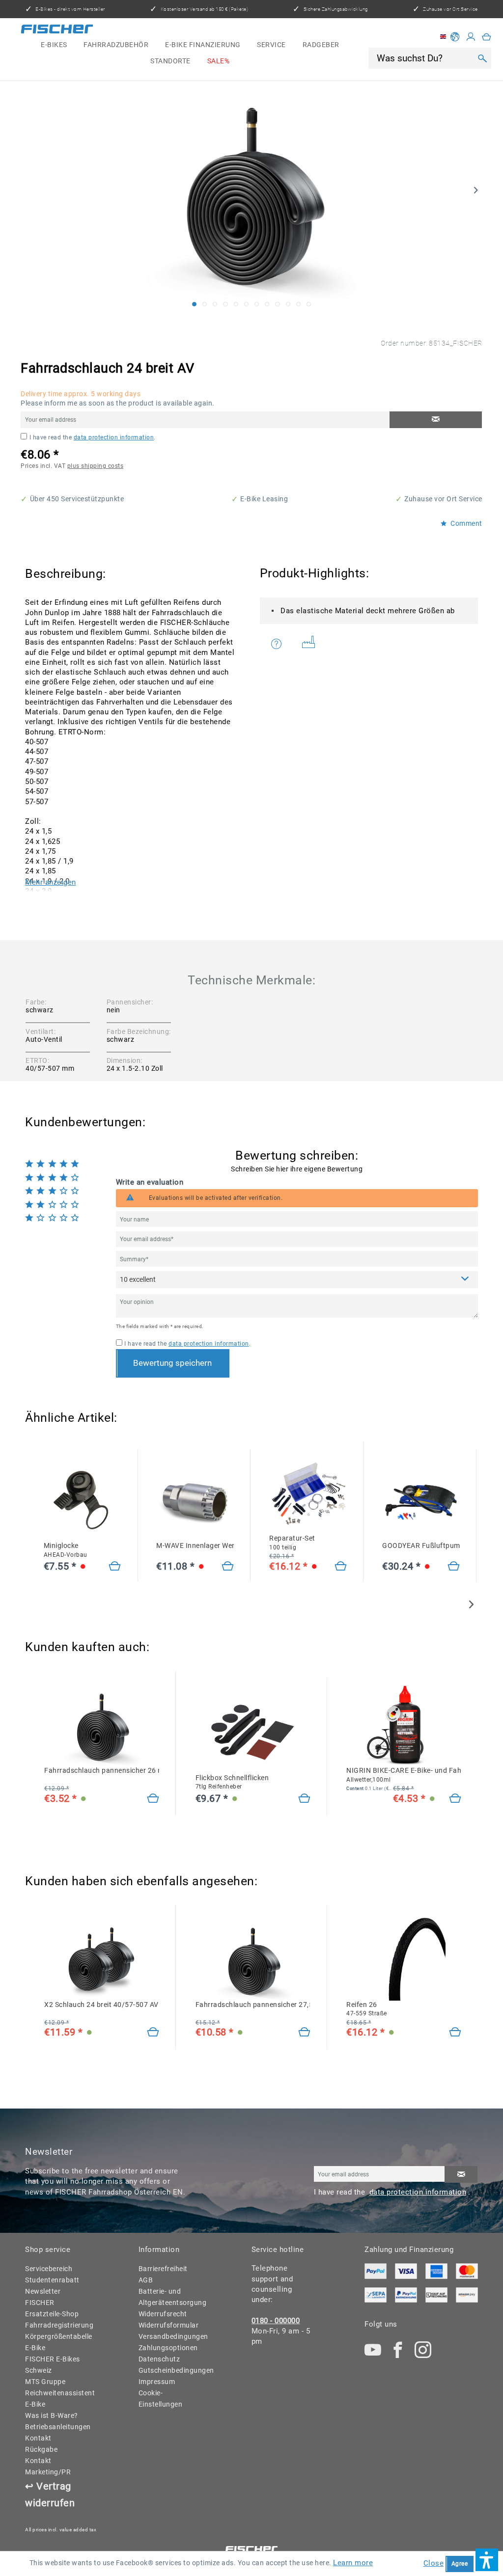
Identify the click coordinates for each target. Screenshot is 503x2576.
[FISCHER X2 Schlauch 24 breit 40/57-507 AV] (102, 1959)
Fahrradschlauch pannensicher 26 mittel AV (102, 1770)
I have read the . (93, 437)
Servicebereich (49, 2269)
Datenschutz (159, 2359)
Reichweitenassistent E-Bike (57, 2399)
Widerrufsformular (169, 2325)
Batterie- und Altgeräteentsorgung (170, 2297)
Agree (460, 2564)
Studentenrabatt (52, 2280)
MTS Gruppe (45, 2382)
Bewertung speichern (172, 1363)
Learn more (353, 2563)
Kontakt (38, 2438)
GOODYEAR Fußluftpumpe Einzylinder (421, 1546)
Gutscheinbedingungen (170, 2370)
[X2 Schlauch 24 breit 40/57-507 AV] (153, 2033)
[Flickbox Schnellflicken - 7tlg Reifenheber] (304, 1799)
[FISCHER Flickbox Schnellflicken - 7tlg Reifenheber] (253, 1732)
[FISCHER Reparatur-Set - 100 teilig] (308, 1493)
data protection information (114, 437)
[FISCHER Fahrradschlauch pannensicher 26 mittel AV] (102, 1725)
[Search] (483, 58)
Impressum (157, 2382)
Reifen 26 (367, 2009)
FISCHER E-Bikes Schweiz (53, 2365)
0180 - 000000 (276, 2321)
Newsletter (43, 2291)
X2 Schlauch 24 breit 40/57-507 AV (101, 2005)
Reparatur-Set (292, 1543)
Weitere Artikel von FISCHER (312, 644)
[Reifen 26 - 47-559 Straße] (455, 2033)
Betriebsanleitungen (57, 2427)
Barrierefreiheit (163, 2269)
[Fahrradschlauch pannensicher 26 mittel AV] (153, 1799)
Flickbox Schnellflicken (232, 1782)
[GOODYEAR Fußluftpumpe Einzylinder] (421, 1500)
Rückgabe (41, 2449)
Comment (466, 524)
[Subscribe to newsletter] (461, 2174)
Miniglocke (66, 1550)
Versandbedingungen (170, 2336)
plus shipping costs (96, 466)
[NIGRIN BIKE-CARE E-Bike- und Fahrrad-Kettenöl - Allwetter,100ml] (404, 1725)
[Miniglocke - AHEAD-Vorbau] (115, 1567)
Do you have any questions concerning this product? (283, 644)
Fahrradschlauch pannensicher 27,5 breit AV (253, 2005)
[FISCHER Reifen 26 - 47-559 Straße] (404, 1959)
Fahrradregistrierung (57, 2325)
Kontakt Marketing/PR (48, 2466)
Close (434, 2563)
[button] (487, 2560)
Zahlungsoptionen (168, 2348)
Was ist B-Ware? (52, 2415)
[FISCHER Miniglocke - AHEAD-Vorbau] (82, 1500)
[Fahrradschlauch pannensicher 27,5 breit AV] (304, 2033)
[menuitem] (54, 45)
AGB (146, 2280)
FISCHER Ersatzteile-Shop (52, 2308)
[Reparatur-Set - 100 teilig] (341, 1567)
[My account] (471, 37)
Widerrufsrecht (163, 2314)
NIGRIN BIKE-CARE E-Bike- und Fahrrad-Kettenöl (404, 1775)
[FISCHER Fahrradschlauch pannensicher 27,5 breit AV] (253, 1959)
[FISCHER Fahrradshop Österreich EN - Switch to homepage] (57, 31)
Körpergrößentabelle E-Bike (57, 2342)
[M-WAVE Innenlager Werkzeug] (195, 1500)
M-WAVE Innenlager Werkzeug (195, 1546)
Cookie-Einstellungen (161, 2399)
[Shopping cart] (487, 37)
